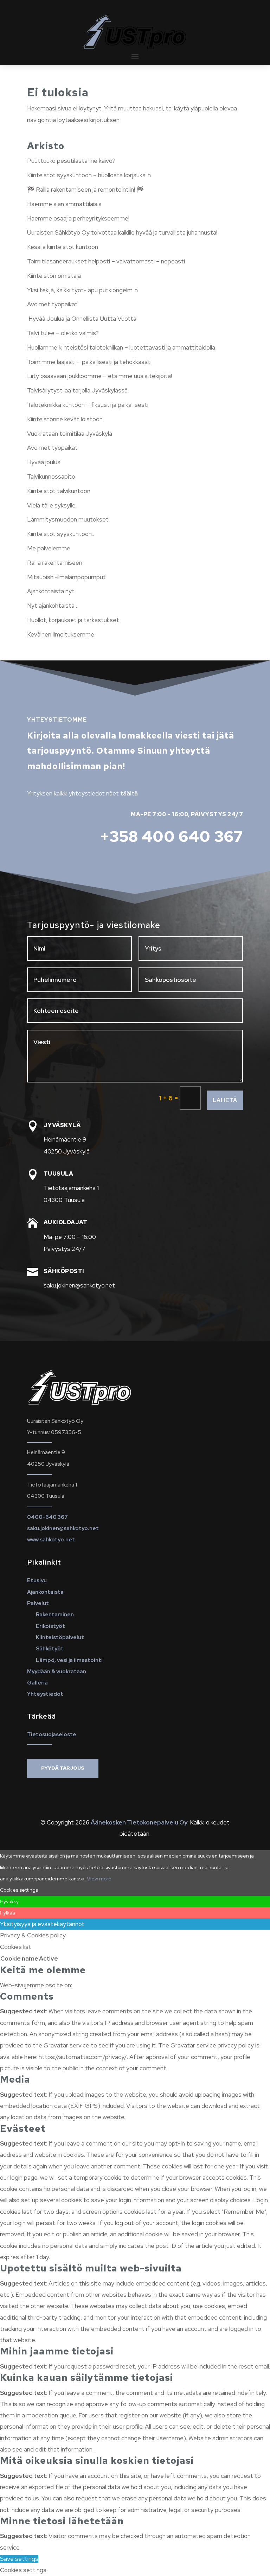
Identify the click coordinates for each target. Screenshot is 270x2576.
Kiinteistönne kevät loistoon (65, 419)
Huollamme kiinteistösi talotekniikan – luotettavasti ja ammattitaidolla (121, 347)
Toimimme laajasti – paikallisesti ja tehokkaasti (89, 362)
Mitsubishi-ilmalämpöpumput (66, 577)
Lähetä (225, 1100)
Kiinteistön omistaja (54, 276)
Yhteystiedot (45, 1694)
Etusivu (37, 1580)
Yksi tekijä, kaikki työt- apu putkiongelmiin (82, 290)
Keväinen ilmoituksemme (61, 634)
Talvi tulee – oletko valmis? (63, 333)
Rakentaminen (55, 1615)
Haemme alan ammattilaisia (64, 204)
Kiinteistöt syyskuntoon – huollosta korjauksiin (89, 175)
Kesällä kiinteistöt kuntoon (63, 247)
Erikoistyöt (50, 1626)
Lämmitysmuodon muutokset (68, 519)
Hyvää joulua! (44, 462)
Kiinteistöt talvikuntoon (59, 491)
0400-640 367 (47, 1517)
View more (99, 1879)
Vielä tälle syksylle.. (52, 505)
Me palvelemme (49, 548)
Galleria (37, 1683)
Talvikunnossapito (51, 477)
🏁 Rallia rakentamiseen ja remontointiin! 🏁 (85, 190)
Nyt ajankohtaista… (53, 606)
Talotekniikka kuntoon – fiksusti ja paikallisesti (88, 405)
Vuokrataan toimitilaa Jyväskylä (70, 434)
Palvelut (38, 1603)
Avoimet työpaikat (52, 304)
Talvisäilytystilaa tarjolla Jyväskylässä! (78, 390)
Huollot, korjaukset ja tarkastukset (73, 620)
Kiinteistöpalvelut (60, 1637)
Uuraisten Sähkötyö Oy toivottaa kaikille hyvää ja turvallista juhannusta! (122, 232)
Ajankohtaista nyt (51, 591)
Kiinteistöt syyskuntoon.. (60, 534)
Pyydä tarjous (63, 1768)
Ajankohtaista (45, 1592)
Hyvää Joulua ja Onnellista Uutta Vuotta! (82, 319)
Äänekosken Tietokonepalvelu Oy (139, 1822)
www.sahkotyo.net (51, 1540)
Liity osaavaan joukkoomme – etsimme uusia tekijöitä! (99, 376)
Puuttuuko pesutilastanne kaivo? (71, 161)
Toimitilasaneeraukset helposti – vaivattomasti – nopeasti (106, 261)
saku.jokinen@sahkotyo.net (63, 1528)
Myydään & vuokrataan (57, 1671)
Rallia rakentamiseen (55, 563)
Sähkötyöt (50, 1649)
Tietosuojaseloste (52, 1734)
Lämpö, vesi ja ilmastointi (69, 1660)
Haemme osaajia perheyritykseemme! (78, 218)
